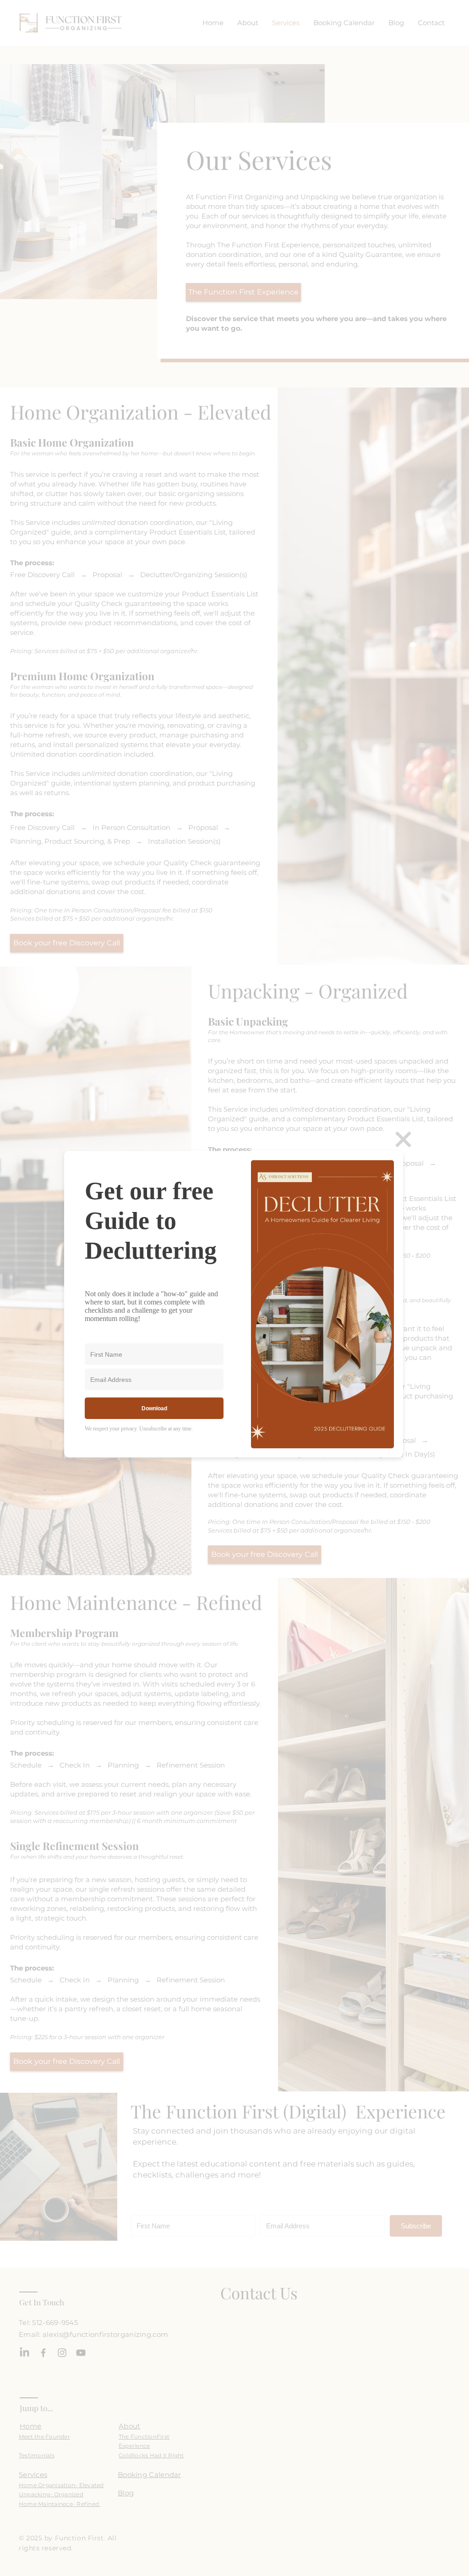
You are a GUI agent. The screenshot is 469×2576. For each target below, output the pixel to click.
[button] (403, 1139)
